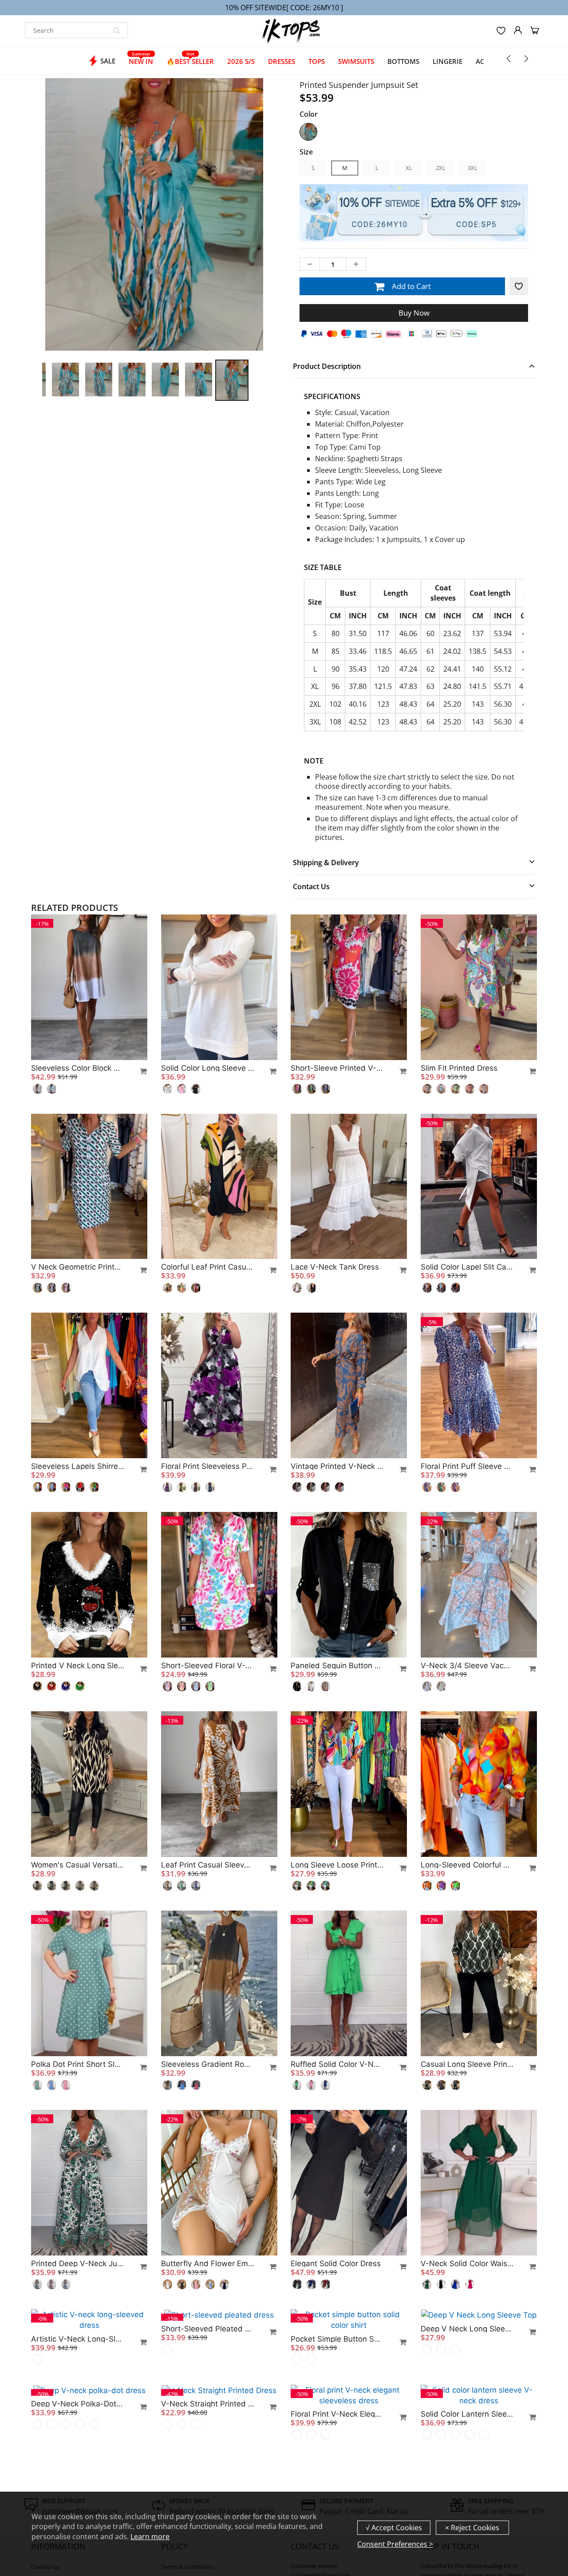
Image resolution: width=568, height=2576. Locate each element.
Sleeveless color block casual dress (78, 1068)
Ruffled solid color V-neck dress (337, 2064)
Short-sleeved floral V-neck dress (208, 1666)
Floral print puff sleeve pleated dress (467, 1466)
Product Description (327, 366)
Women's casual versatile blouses (78, 1865)
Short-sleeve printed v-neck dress (337, 1068)
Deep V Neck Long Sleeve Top (467, 2463)
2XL (441, 168)
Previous (10, 251)
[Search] (117, 30)
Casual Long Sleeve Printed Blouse (467, 2064)
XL (409, 168)
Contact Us (311, 886)
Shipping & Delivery (326, 863)
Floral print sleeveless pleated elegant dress (208, 1466)
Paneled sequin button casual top (337, 1666)
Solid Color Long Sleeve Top (208, 1068)
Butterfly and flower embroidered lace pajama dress (208, 2263)
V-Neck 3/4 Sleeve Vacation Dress (467, 1666)
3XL (473, 168)
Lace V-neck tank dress (335, 1267)
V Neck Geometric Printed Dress (78, 1267)
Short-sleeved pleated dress (208, 2463)
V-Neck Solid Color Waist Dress (467, 2263)
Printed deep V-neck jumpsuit (78, 2263)
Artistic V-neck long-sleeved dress (78, 2463)
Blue (308, 132)
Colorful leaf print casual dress (208, 1267)
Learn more (150, 2536)
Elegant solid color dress (336, 2263)
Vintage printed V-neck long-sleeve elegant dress (337, 1466)
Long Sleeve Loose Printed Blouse (337, 1865)
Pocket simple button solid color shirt (337, 2463)
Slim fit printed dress (459, 1068)
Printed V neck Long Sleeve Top (78, 1666)
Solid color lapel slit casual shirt (467, 1267)
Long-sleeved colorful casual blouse (467, 1865)
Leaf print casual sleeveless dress (208, 1865)
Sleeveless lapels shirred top (78, 1466)
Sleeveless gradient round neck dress (208, 2064)
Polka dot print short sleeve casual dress (78, 2064)
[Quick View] (139, 1071)
